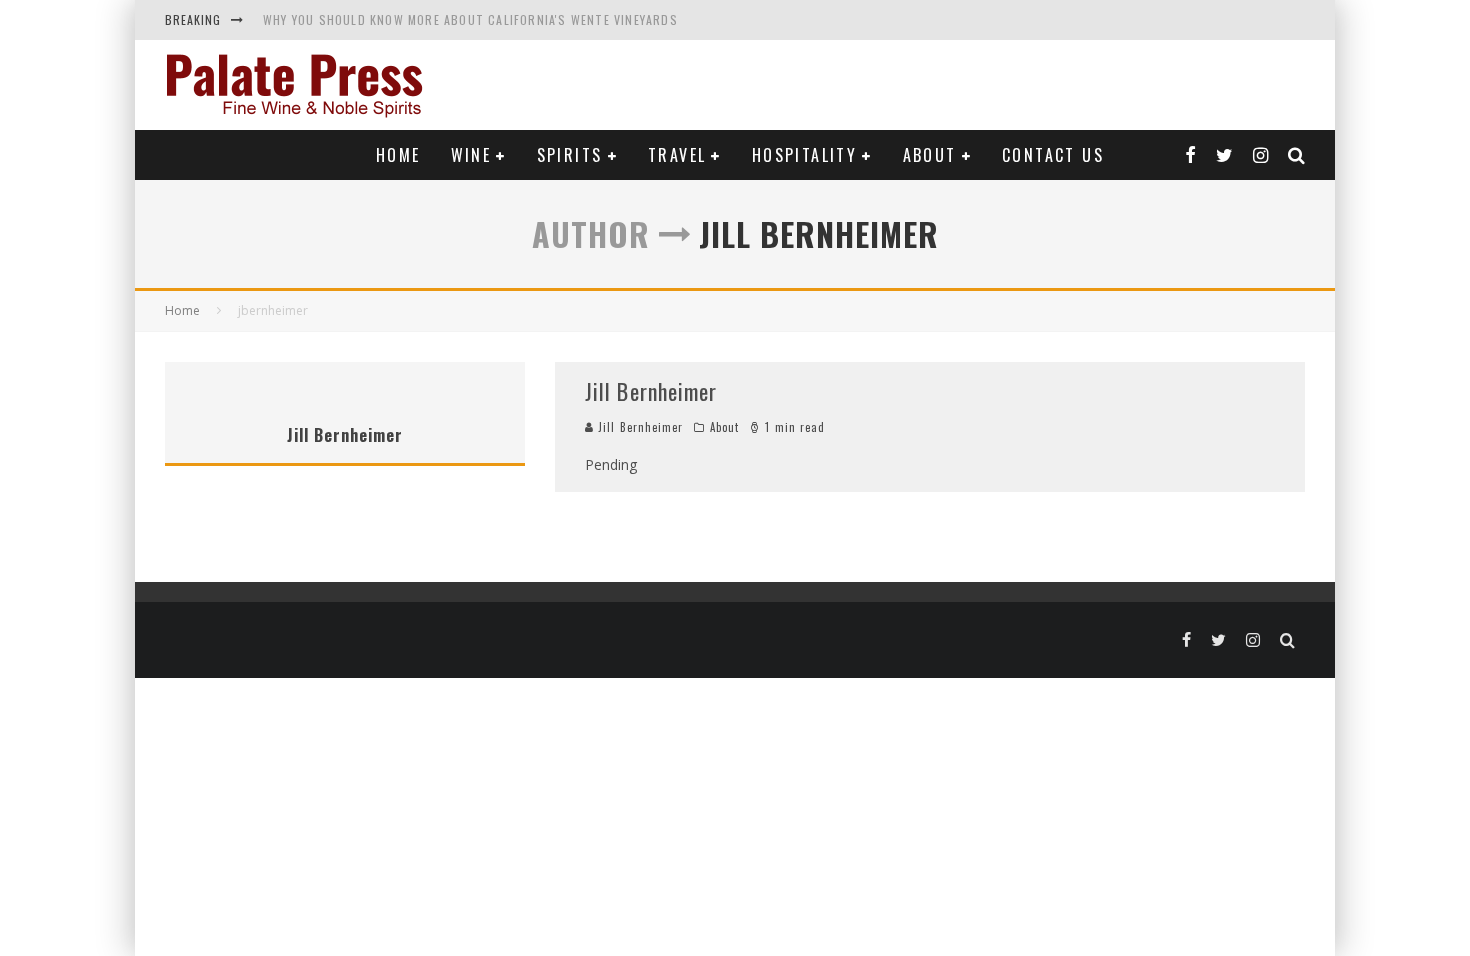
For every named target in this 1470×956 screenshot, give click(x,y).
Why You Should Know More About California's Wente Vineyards (470, 19)
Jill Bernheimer (651, 391)
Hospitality (804, 155)
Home (398, 155)
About (930, 155)
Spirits (570, 155)
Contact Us (1053, 155)
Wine (471, 155)
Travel (677, 155)
